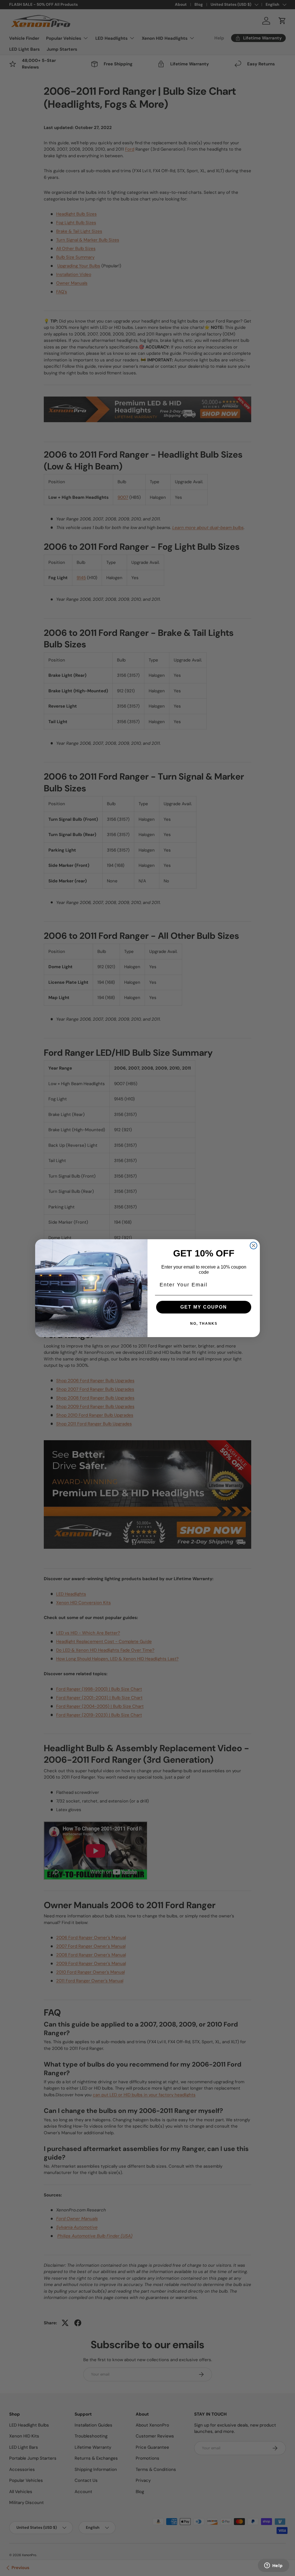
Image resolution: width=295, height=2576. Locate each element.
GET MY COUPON (204, 1307)
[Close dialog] (254, 1246)
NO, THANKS (204, 1324)
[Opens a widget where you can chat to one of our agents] (273, 2566)
